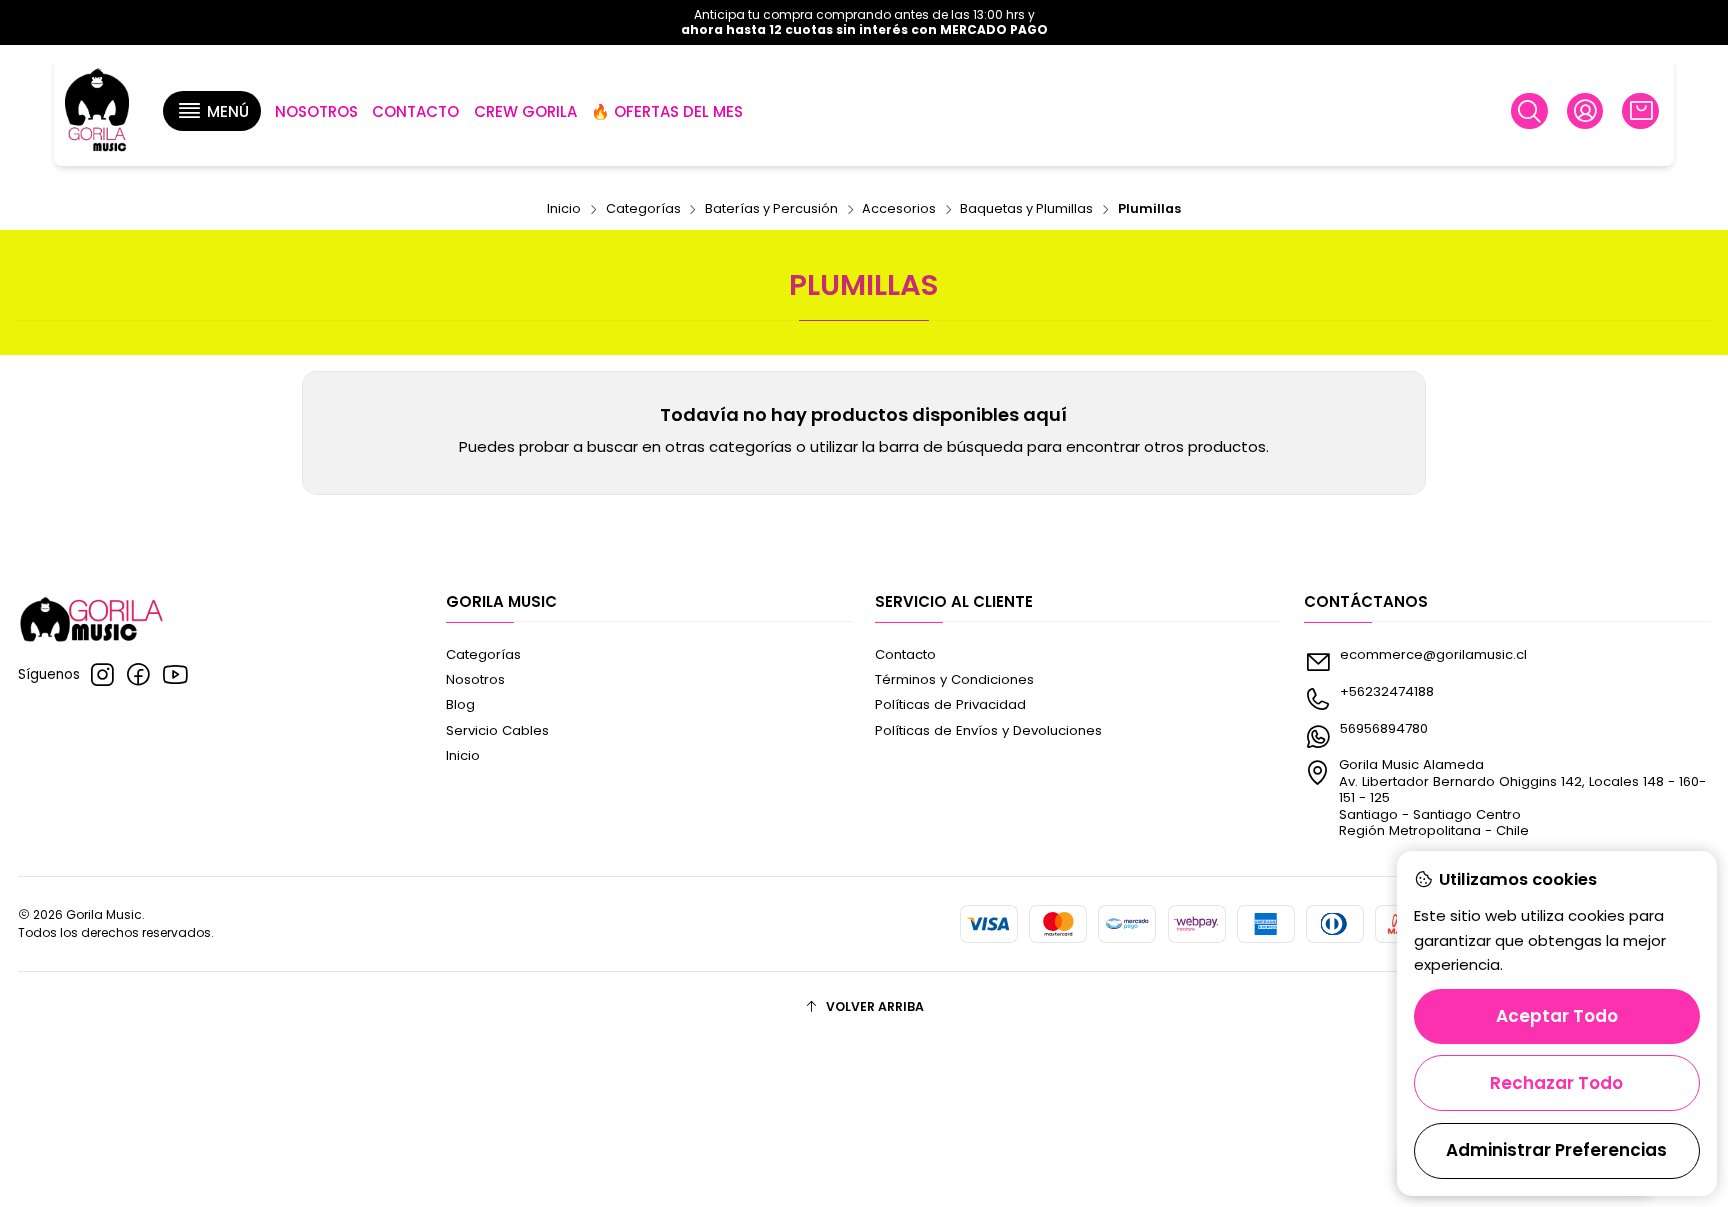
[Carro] (1640, 111)
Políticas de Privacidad (950, 704)
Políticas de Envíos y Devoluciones (988, 730)
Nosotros (475, 679)
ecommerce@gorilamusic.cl (1433, 654)
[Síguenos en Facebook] (138, 675)
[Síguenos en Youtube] (175, 675)
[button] (212, 111)
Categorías (643, 209)
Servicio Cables (497, 730)
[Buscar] (1529, 111)
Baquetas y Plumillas (1026, 209)
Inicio (564, 209)
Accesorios (899, 209)
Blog (460, 704)
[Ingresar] (1585, 111)
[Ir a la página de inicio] (97, 111)
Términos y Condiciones (954, 679)
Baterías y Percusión (771, 209)
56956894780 (1384, 728)
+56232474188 (1387, 691)
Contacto (905, 654)
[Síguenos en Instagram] (102, 675)
